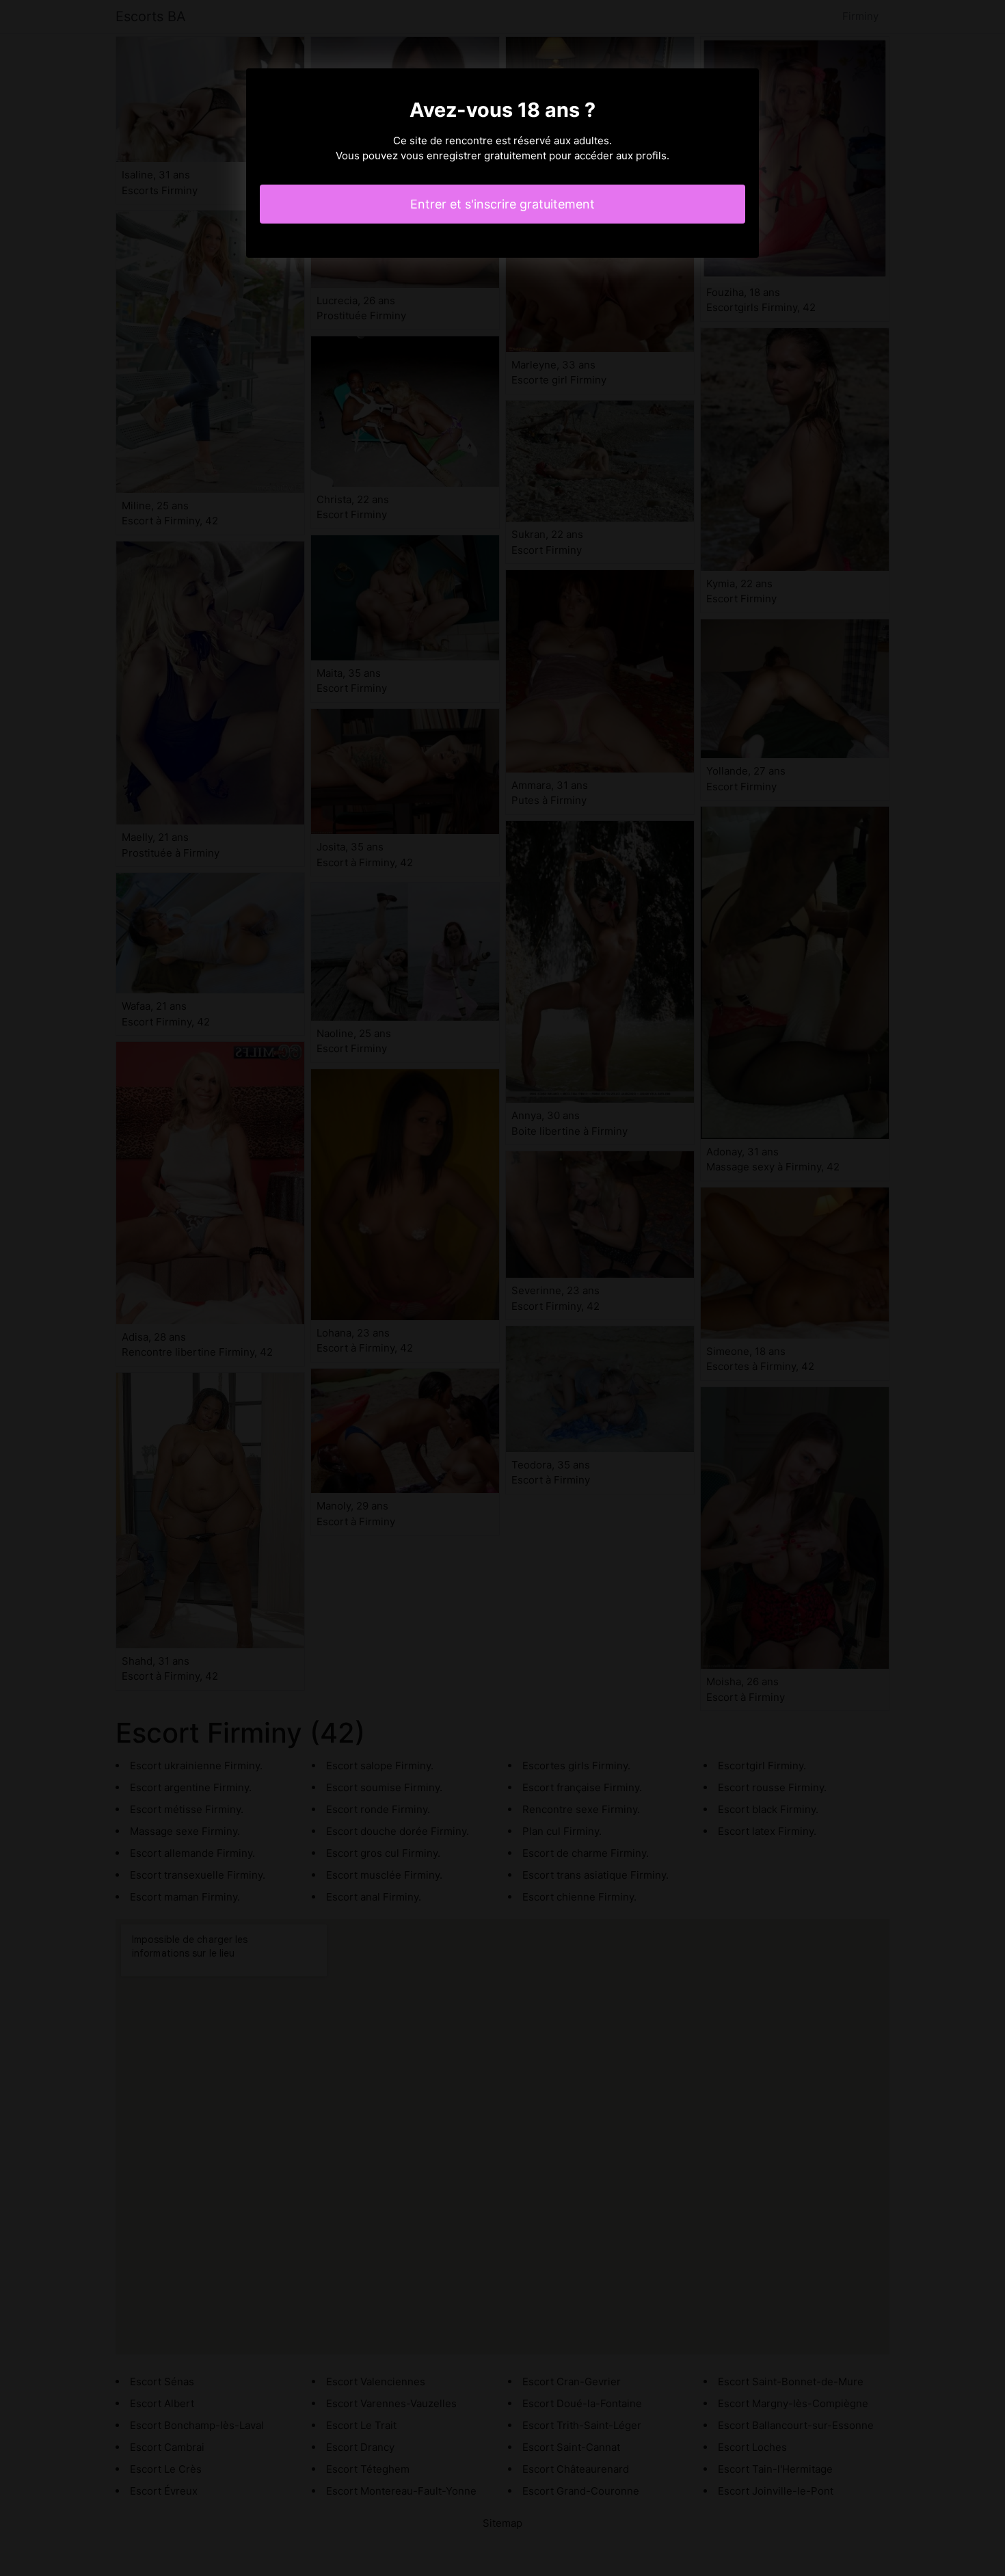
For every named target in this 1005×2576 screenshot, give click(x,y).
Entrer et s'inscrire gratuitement (502, 204)
